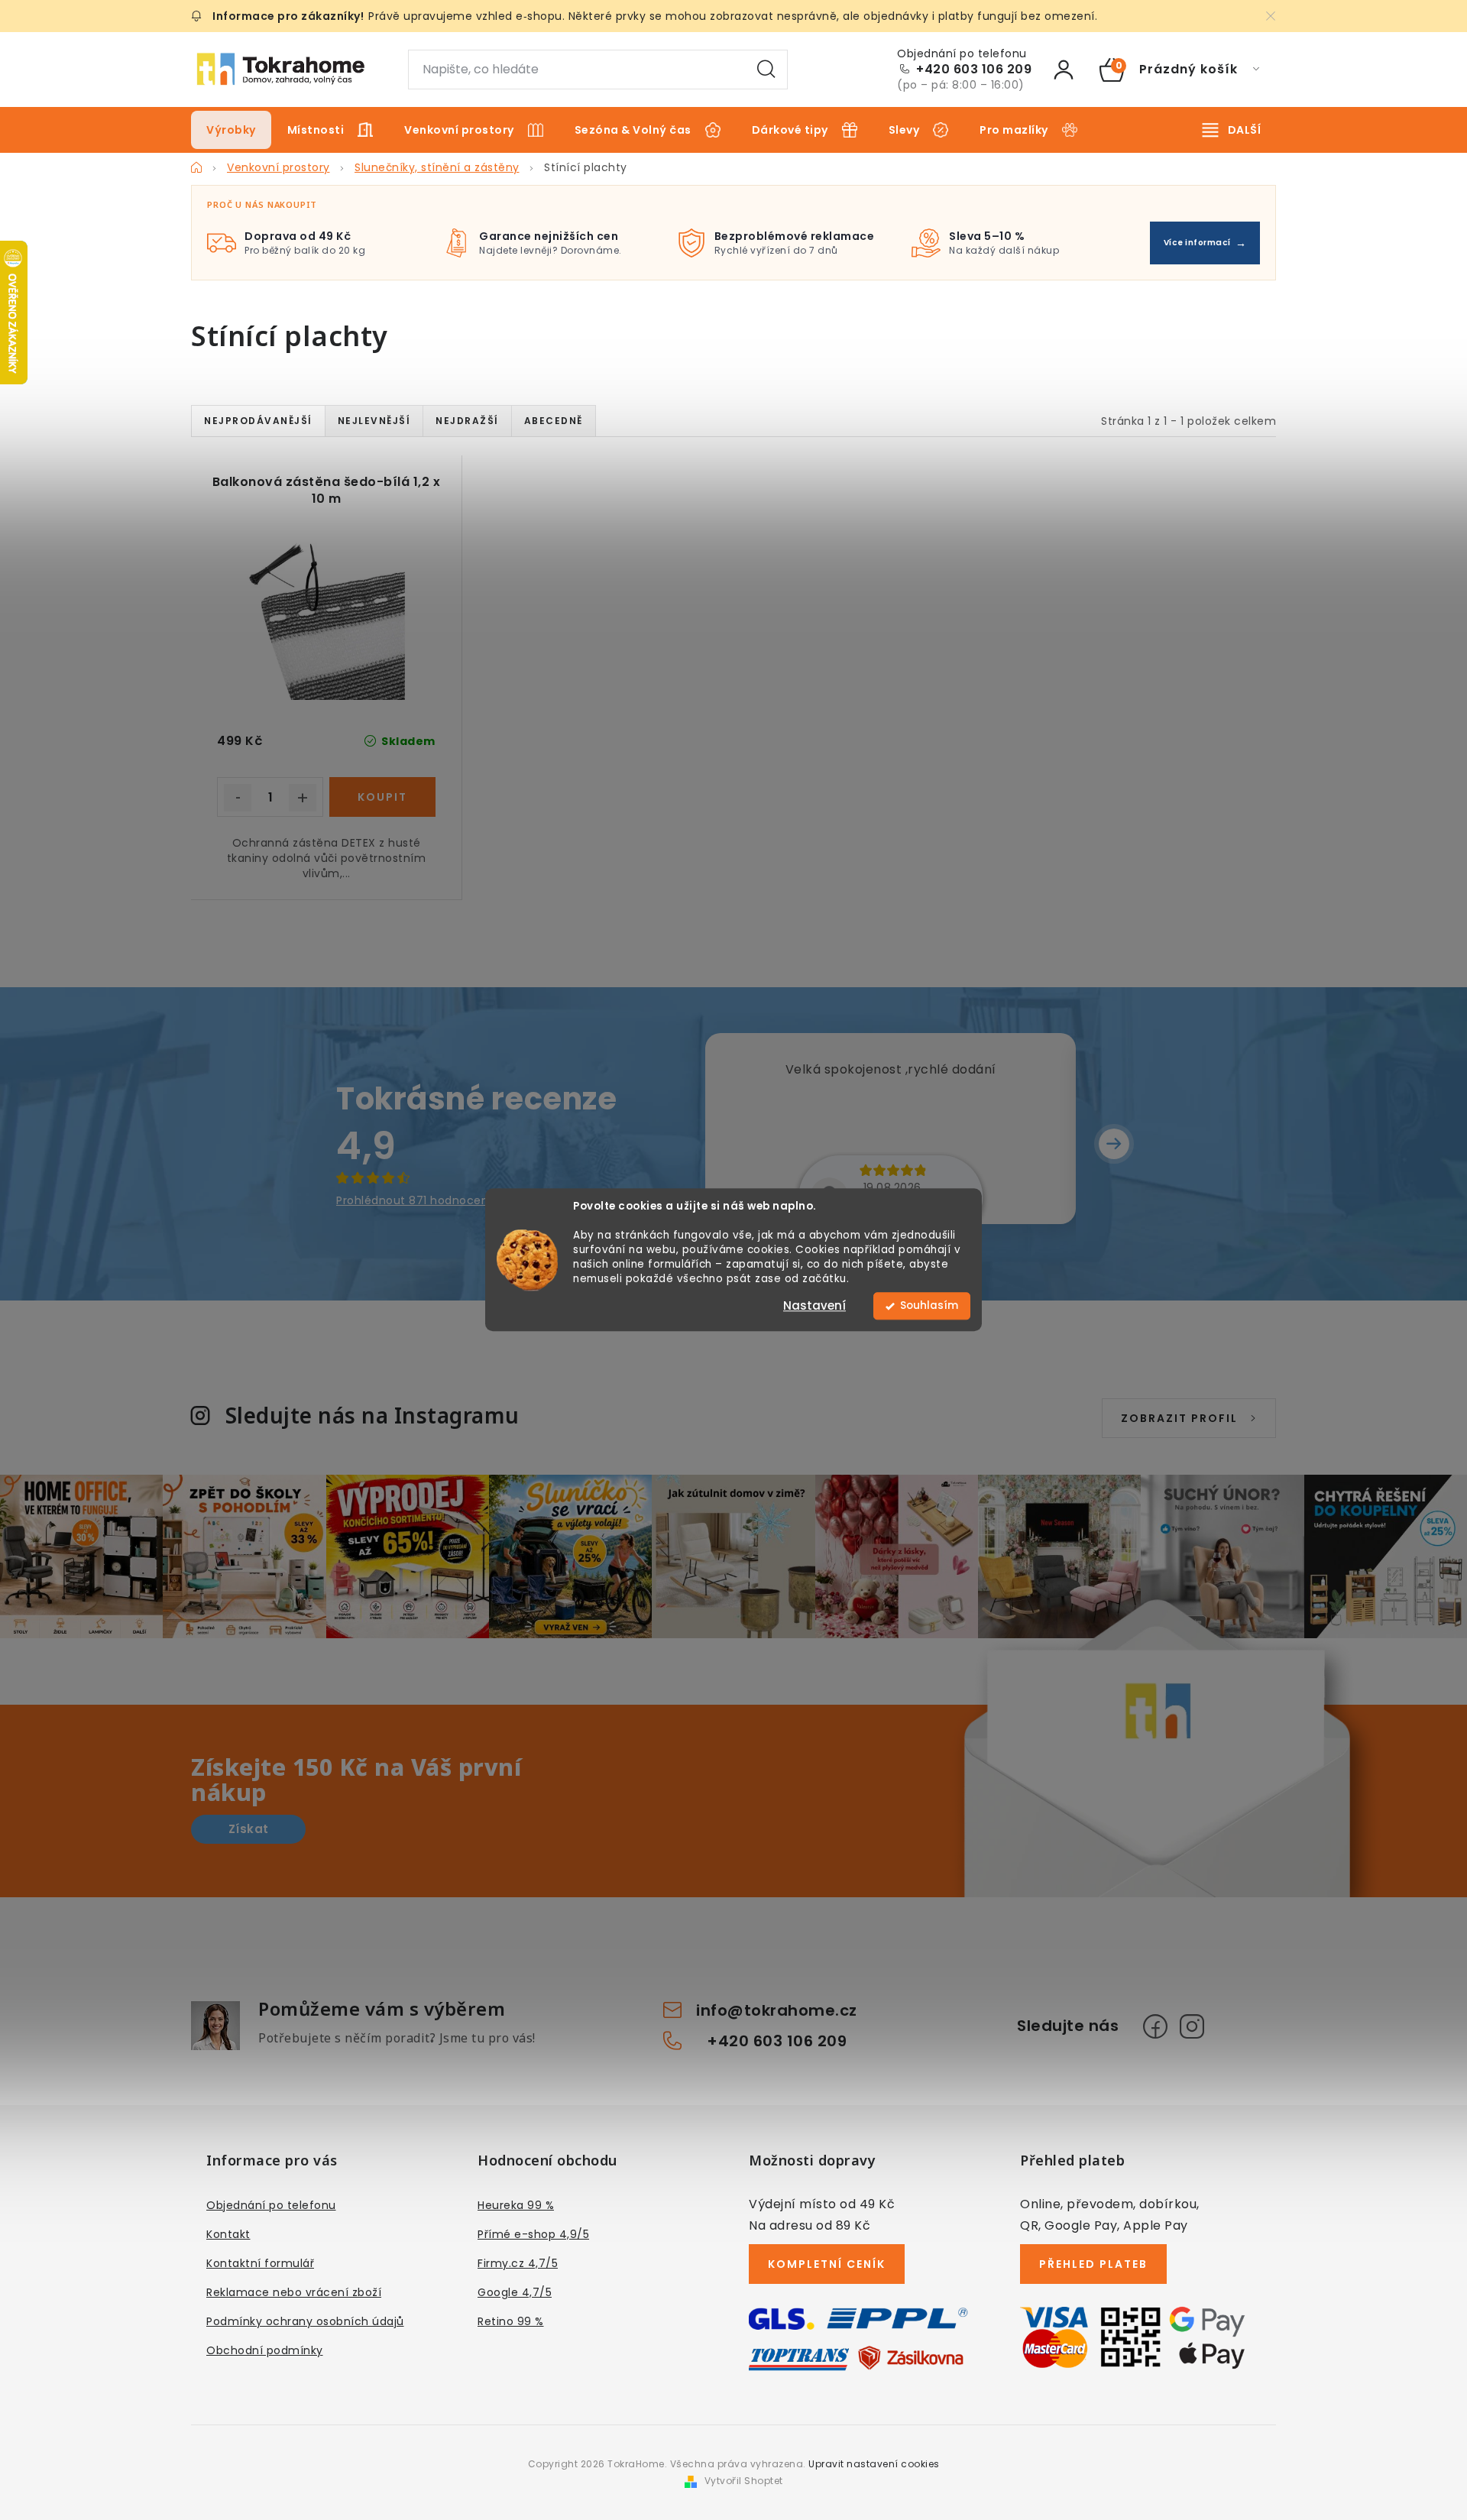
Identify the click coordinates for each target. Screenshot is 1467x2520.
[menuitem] (231, 130)
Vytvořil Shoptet (744, 2481)
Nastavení (814, 1306)
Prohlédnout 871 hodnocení (414, 1200)
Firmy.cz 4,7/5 (518, 2263)
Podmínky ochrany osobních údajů (305, 2321)
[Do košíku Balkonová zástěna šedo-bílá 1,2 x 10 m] (382, 797)
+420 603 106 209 (974, 70)
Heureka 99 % (516, 2205)
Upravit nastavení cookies (874, 2464)
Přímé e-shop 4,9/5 (533, 2234)
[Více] (1232, 130)
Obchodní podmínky (265, 2350)
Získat (249, 1829)
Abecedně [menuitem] (554, 421)
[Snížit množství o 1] (238, 798)
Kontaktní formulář (260, 2263)
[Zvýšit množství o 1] (303, 798)
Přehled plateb (1093, 2264)
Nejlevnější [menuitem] (374, 421)
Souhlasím (929, 1306)
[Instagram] (1192, 2026)
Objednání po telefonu (271, 2205)
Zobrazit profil (1179, 1418)
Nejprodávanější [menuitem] (258, 421)
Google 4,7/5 (515, 2292)
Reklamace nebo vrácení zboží (294, 2292)
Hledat (766, 70)
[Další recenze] (1114, 1144)
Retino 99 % (511, 2321)
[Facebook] (1155, 2026)
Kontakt (228, 2234)
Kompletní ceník (827, 2264)
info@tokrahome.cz (777, 2010)
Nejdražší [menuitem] (467, 421)
